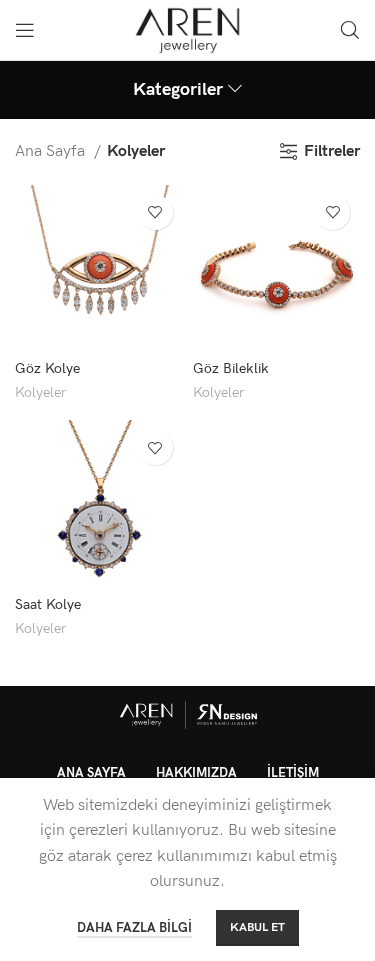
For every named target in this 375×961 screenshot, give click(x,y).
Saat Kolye (48, 604)
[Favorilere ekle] (155, 212)
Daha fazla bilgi (134, 928)
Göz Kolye (47, 368)
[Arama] (350, 30)
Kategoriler (178, 90)
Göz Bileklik (231, 368)
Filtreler (332, 151)
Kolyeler (40, 393)
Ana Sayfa (52, 151)
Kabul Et (257, 927)
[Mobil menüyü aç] (25, 30)
